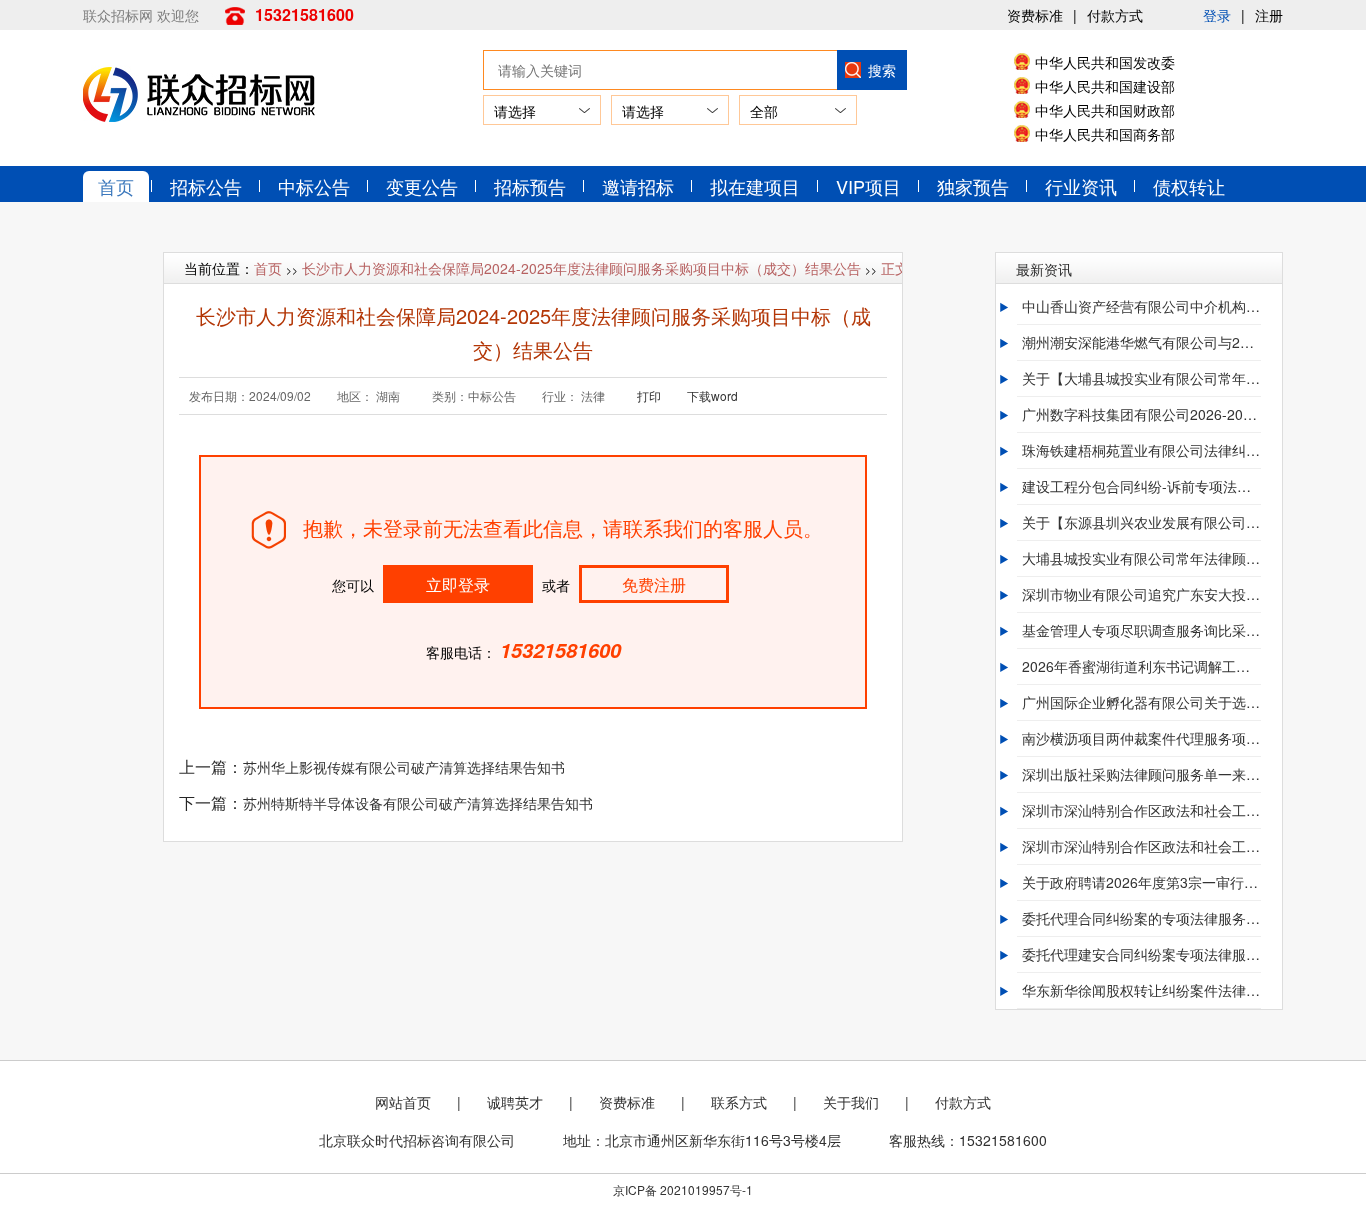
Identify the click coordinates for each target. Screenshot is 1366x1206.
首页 (116, 186)
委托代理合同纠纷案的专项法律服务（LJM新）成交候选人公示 (1141, 918)
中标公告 (314, 186)
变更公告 (422, 186)
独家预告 (973, 186)
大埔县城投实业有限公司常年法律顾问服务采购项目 (1141, 558)
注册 (1269, 15)
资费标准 (1035, 15)
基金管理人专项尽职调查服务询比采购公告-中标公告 (1141, 630)
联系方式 (739, 1102)
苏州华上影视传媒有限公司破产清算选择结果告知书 (404, 767)
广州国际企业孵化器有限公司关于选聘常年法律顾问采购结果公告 (1141, 702)
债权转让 (1189, 186)
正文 (895, 268)
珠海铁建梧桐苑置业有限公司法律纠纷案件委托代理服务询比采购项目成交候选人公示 (1141, 450)
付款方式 (1115, 15)
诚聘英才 (515, 1102)
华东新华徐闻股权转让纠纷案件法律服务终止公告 (1141, 990)
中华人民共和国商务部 (1105, 134)
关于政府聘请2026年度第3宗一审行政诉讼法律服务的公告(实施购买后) (1141, 882)
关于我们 (851, 1102)
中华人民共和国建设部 (1105, 86)
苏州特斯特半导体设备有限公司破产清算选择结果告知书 (418, 803)
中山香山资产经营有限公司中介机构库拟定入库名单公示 (1141, 306)
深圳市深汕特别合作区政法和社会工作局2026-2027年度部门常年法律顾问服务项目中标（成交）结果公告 (1141, 846)
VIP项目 (868, 186)
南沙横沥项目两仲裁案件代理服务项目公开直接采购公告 (1141, 738)
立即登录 (458, 584)
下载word (712, 395)
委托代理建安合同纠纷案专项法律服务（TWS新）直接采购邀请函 (1141, 954)
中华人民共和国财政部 (1105, 110)
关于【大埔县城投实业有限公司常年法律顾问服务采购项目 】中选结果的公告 (1141, 378)
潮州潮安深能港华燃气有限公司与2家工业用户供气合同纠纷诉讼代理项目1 (1141, 342)
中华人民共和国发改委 (1105, 62)
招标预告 (530, 186)
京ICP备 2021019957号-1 (683, 1189)
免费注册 (654, 584)
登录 (1217, 15)
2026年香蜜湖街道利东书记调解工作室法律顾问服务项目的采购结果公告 (1141, 666)
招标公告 (206, 186)
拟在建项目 (755, 186)
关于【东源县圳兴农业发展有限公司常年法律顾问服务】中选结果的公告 (1141, 522)
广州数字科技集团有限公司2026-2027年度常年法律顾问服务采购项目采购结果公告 (1141, 414)
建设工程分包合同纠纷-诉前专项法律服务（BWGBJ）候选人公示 (1141, 486)
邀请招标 (638, 186)
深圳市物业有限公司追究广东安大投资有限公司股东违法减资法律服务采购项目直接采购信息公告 (1141, 594)
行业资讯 (1081, 186)
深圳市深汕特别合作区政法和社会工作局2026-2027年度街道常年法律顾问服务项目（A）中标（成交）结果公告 (1141, 810)
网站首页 (403, 1102)
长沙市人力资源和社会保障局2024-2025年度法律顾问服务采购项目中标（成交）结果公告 (581, 268)
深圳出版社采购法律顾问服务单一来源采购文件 (1141, 774)
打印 (649, 395)
